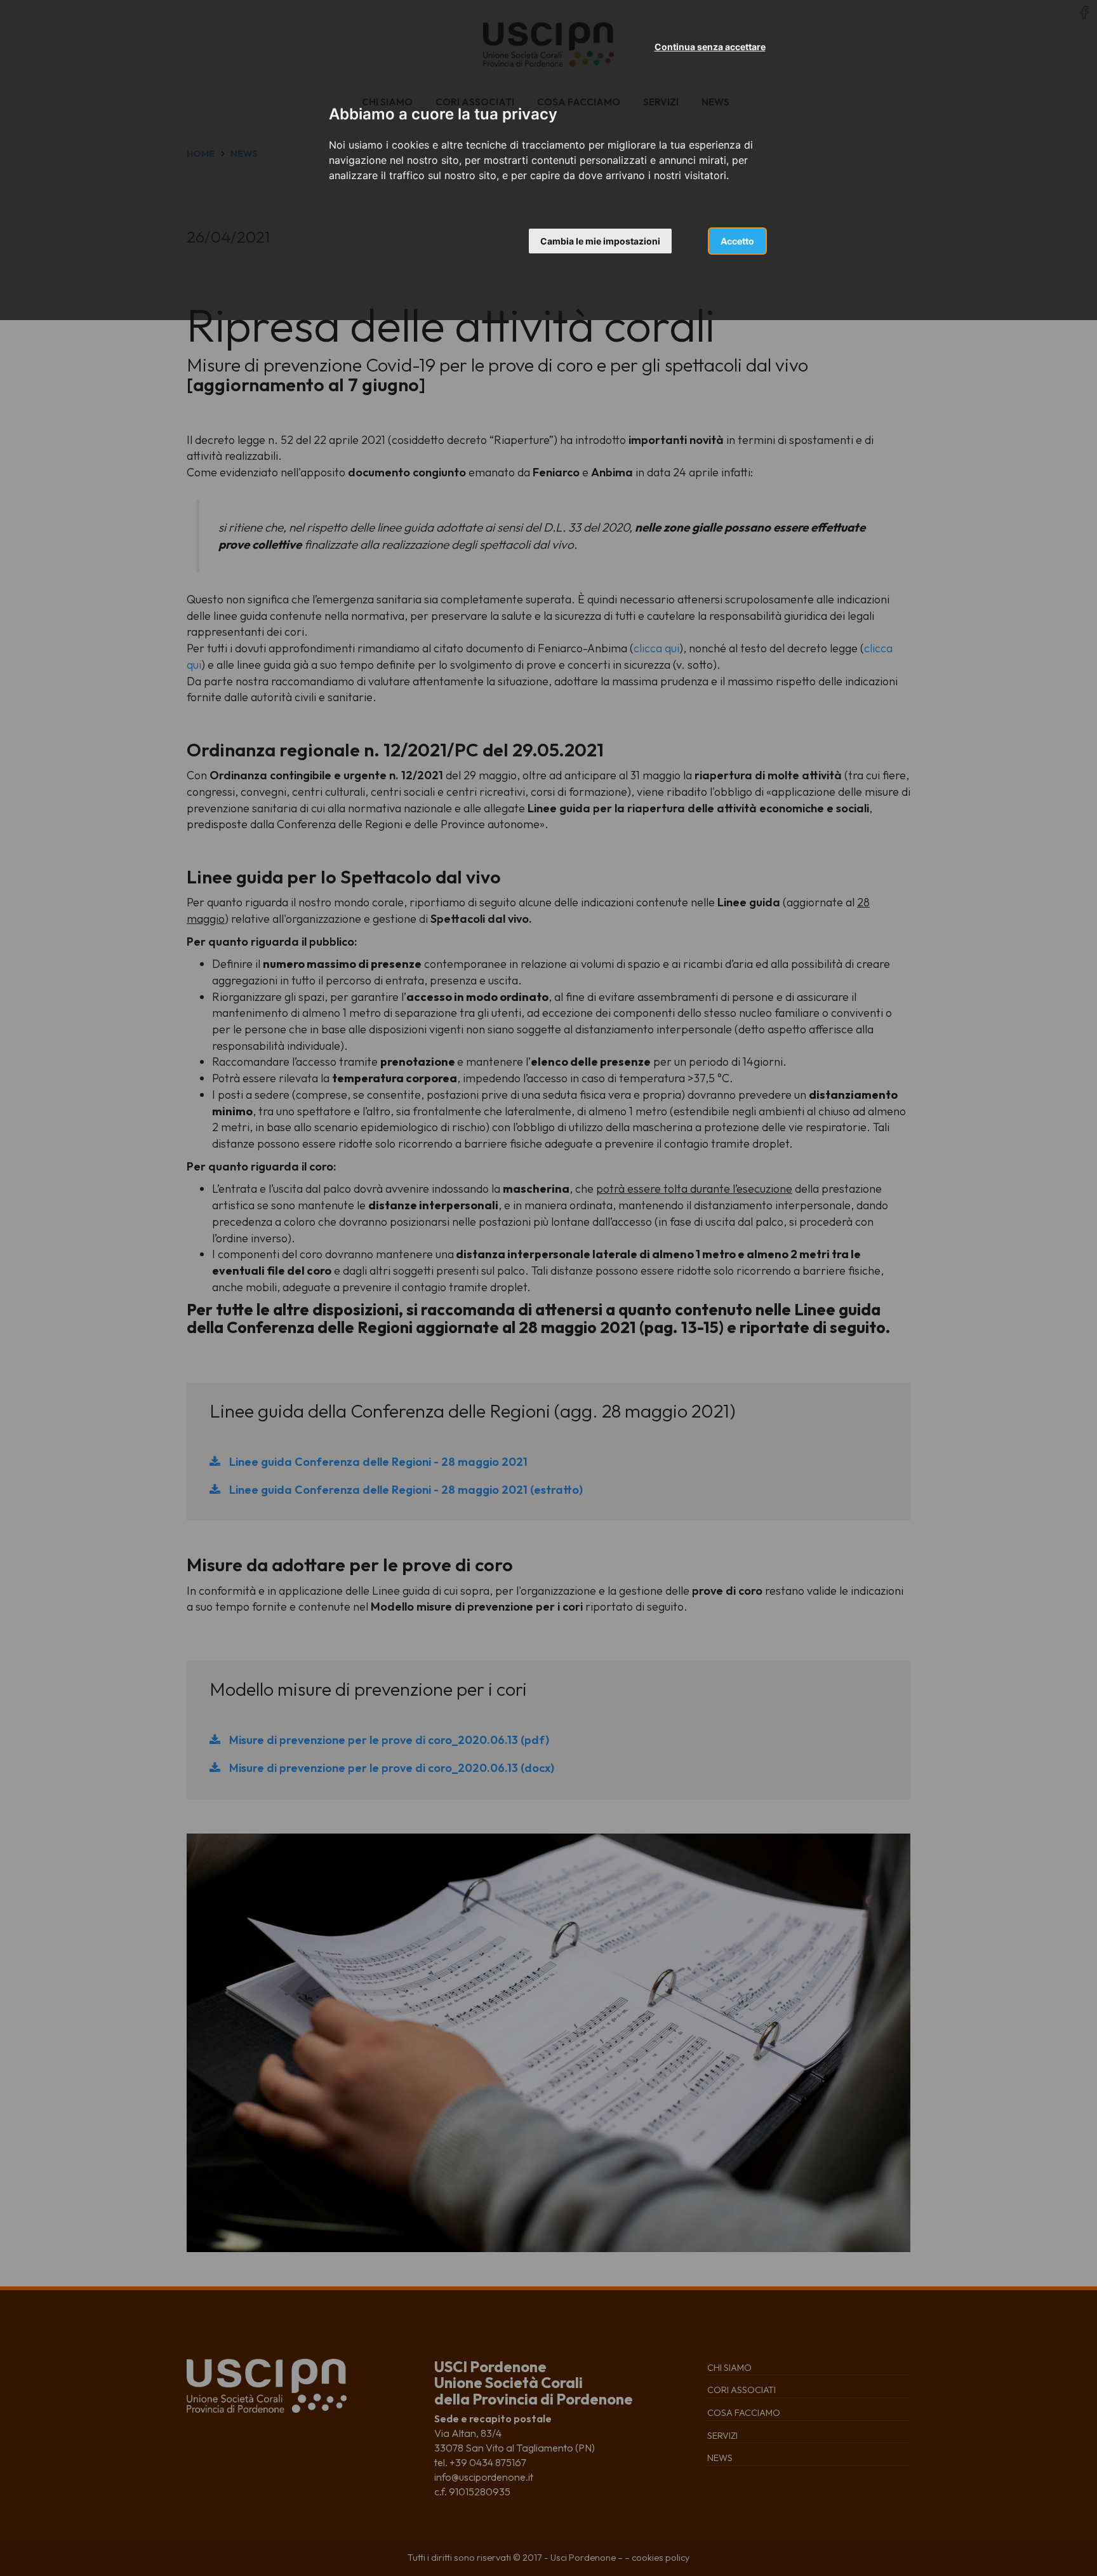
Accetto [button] (737, 241)
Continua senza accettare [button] (710, 47)
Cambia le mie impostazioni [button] (600, 241)
